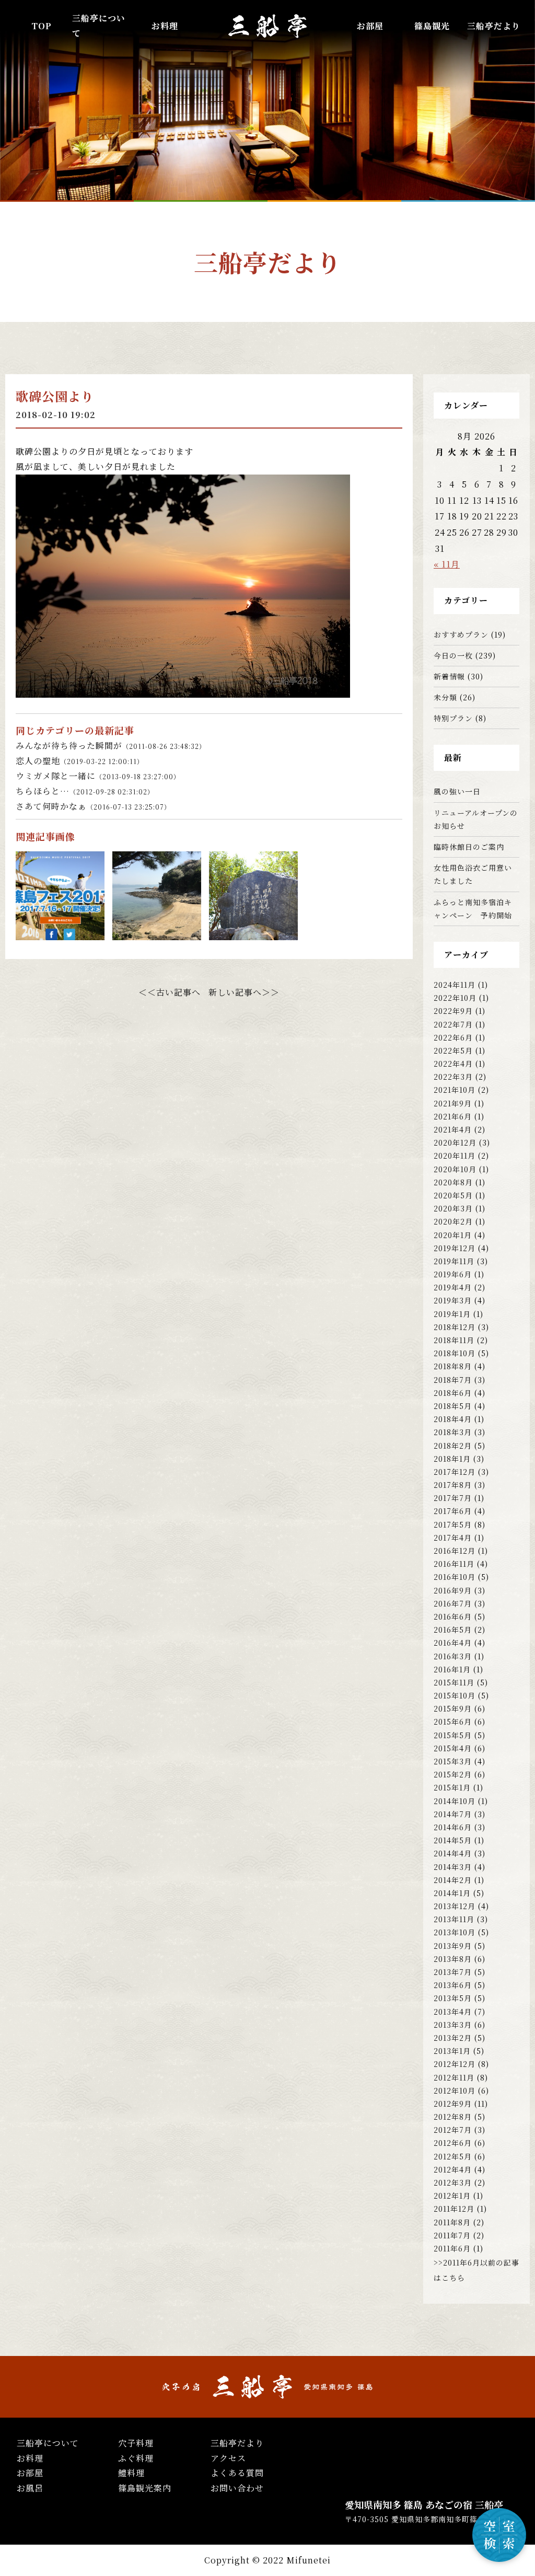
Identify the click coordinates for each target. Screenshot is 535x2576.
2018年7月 (453, 1380)
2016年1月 (452, 1669)
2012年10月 (455, 2090)
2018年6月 (453, 1393)
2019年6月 (453, 1274)
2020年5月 (453, 1195)
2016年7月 (453, 1603)
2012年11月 (454, 2077)
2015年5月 (453, 1735)
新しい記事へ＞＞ (244, 992)
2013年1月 (452, 2051)
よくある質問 (237, 2473)
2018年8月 (453, 1366)
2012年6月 (453, 2143)
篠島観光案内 (145, 2488)
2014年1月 (452, 1893)
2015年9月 (453, 1708)
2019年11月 (454, 1261)
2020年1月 (453, 1235)
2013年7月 (453, 1972)
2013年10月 (455, 1932)
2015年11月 (454, 1682)
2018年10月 (455, 1353)
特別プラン (453, 718)
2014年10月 (455, 1801)
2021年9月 (453, 1103)
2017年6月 (453, 1511)
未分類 (445, 697)
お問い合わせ (237, 2488)
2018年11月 (454, 1340)
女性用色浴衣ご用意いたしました (473, 874)
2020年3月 (453, 1208)
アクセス (228, 2458)
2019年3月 (453, 1300)
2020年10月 (455, 1169)
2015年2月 (453, 1774)
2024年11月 (455, 985)
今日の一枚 (453, 655)
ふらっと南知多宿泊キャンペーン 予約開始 (473, 909)
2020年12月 (455, 1142)
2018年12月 (455, 1327)
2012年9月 (453, 2104)
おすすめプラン (461, 634)
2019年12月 (455, 1248)
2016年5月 (453, 1630)
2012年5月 (453, 2156)
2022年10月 (455, 998)
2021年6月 (453, 1116)
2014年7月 (453, 1814)
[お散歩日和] (157, 932)
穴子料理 (136, 2443)
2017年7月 (453, 1498)
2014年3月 (453, 1867)
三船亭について (48, 2443)
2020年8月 (453, 1182)
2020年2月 (453, 1221)
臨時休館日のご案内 (469, 847)
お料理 (165, 26)
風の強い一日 (457, 791)
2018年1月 (452, 1459)
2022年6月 (453, 1037)
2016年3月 (453, 1656)
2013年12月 (455, 1906)
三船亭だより (494, 26)
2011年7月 (452, 2235)
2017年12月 (455, 1472)
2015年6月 (453, 1722)
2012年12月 (455, 2064)
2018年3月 (453, 1432)
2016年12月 (455, 1551)
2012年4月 (453, 2169)
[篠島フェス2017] (60, 932)
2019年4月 (453, 1287)
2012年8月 (453, 2117)
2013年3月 (453, 2025)
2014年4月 (453, 1853)
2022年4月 (453, 1064)
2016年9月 (453, 1590)
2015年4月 (453, 1748)
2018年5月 (453, 1406)
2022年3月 (453, 1077)
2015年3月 (453, 1761)
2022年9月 (453, 1011)
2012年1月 (452, 2196)
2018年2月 (453, 1446)
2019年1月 (452, 1314)
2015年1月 (452, 1787)
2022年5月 (453, 1050)
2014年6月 (453, 1827)
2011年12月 (454, 2209)
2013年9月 (453, 1946)
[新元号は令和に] (253, 932)
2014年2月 (453, 1880)
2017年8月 (453, 1485)
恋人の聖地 (80, 761)
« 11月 (447, 564)
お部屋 (370, 26)
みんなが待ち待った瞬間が (111, 746)
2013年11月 (454, 1919)
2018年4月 (453, 1419)
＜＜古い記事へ (170, 992)
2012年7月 (453, 2130)
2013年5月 (453, 1998)
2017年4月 (453, 1538)
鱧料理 (131, 2473)
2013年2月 (453, 2038)
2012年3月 (453, 2182)
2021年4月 (453, 1129)
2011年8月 (452, 2222)
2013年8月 (453, 1959)
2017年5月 (453, 1524)
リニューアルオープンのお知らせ (476, 819)
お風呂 (30, 2488)
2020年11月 (455, 1156)
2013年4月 (453, 2012)
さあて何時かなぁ (93, 806)
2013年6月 (453, 1985)
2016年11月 (454, 1564)
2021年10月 (455, 1090)
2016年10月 (455, 1577)
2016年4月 (453, 1643)
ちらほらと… (85, 791)
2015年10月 (455, 1695)
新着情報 (449, 676)
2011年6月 (452, 2248)
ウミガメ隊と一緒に (98, 776)
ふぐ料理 (136, 2458)
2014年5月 (453, 1840)
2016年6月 (453, 1616)
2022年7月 (453, 1024)
